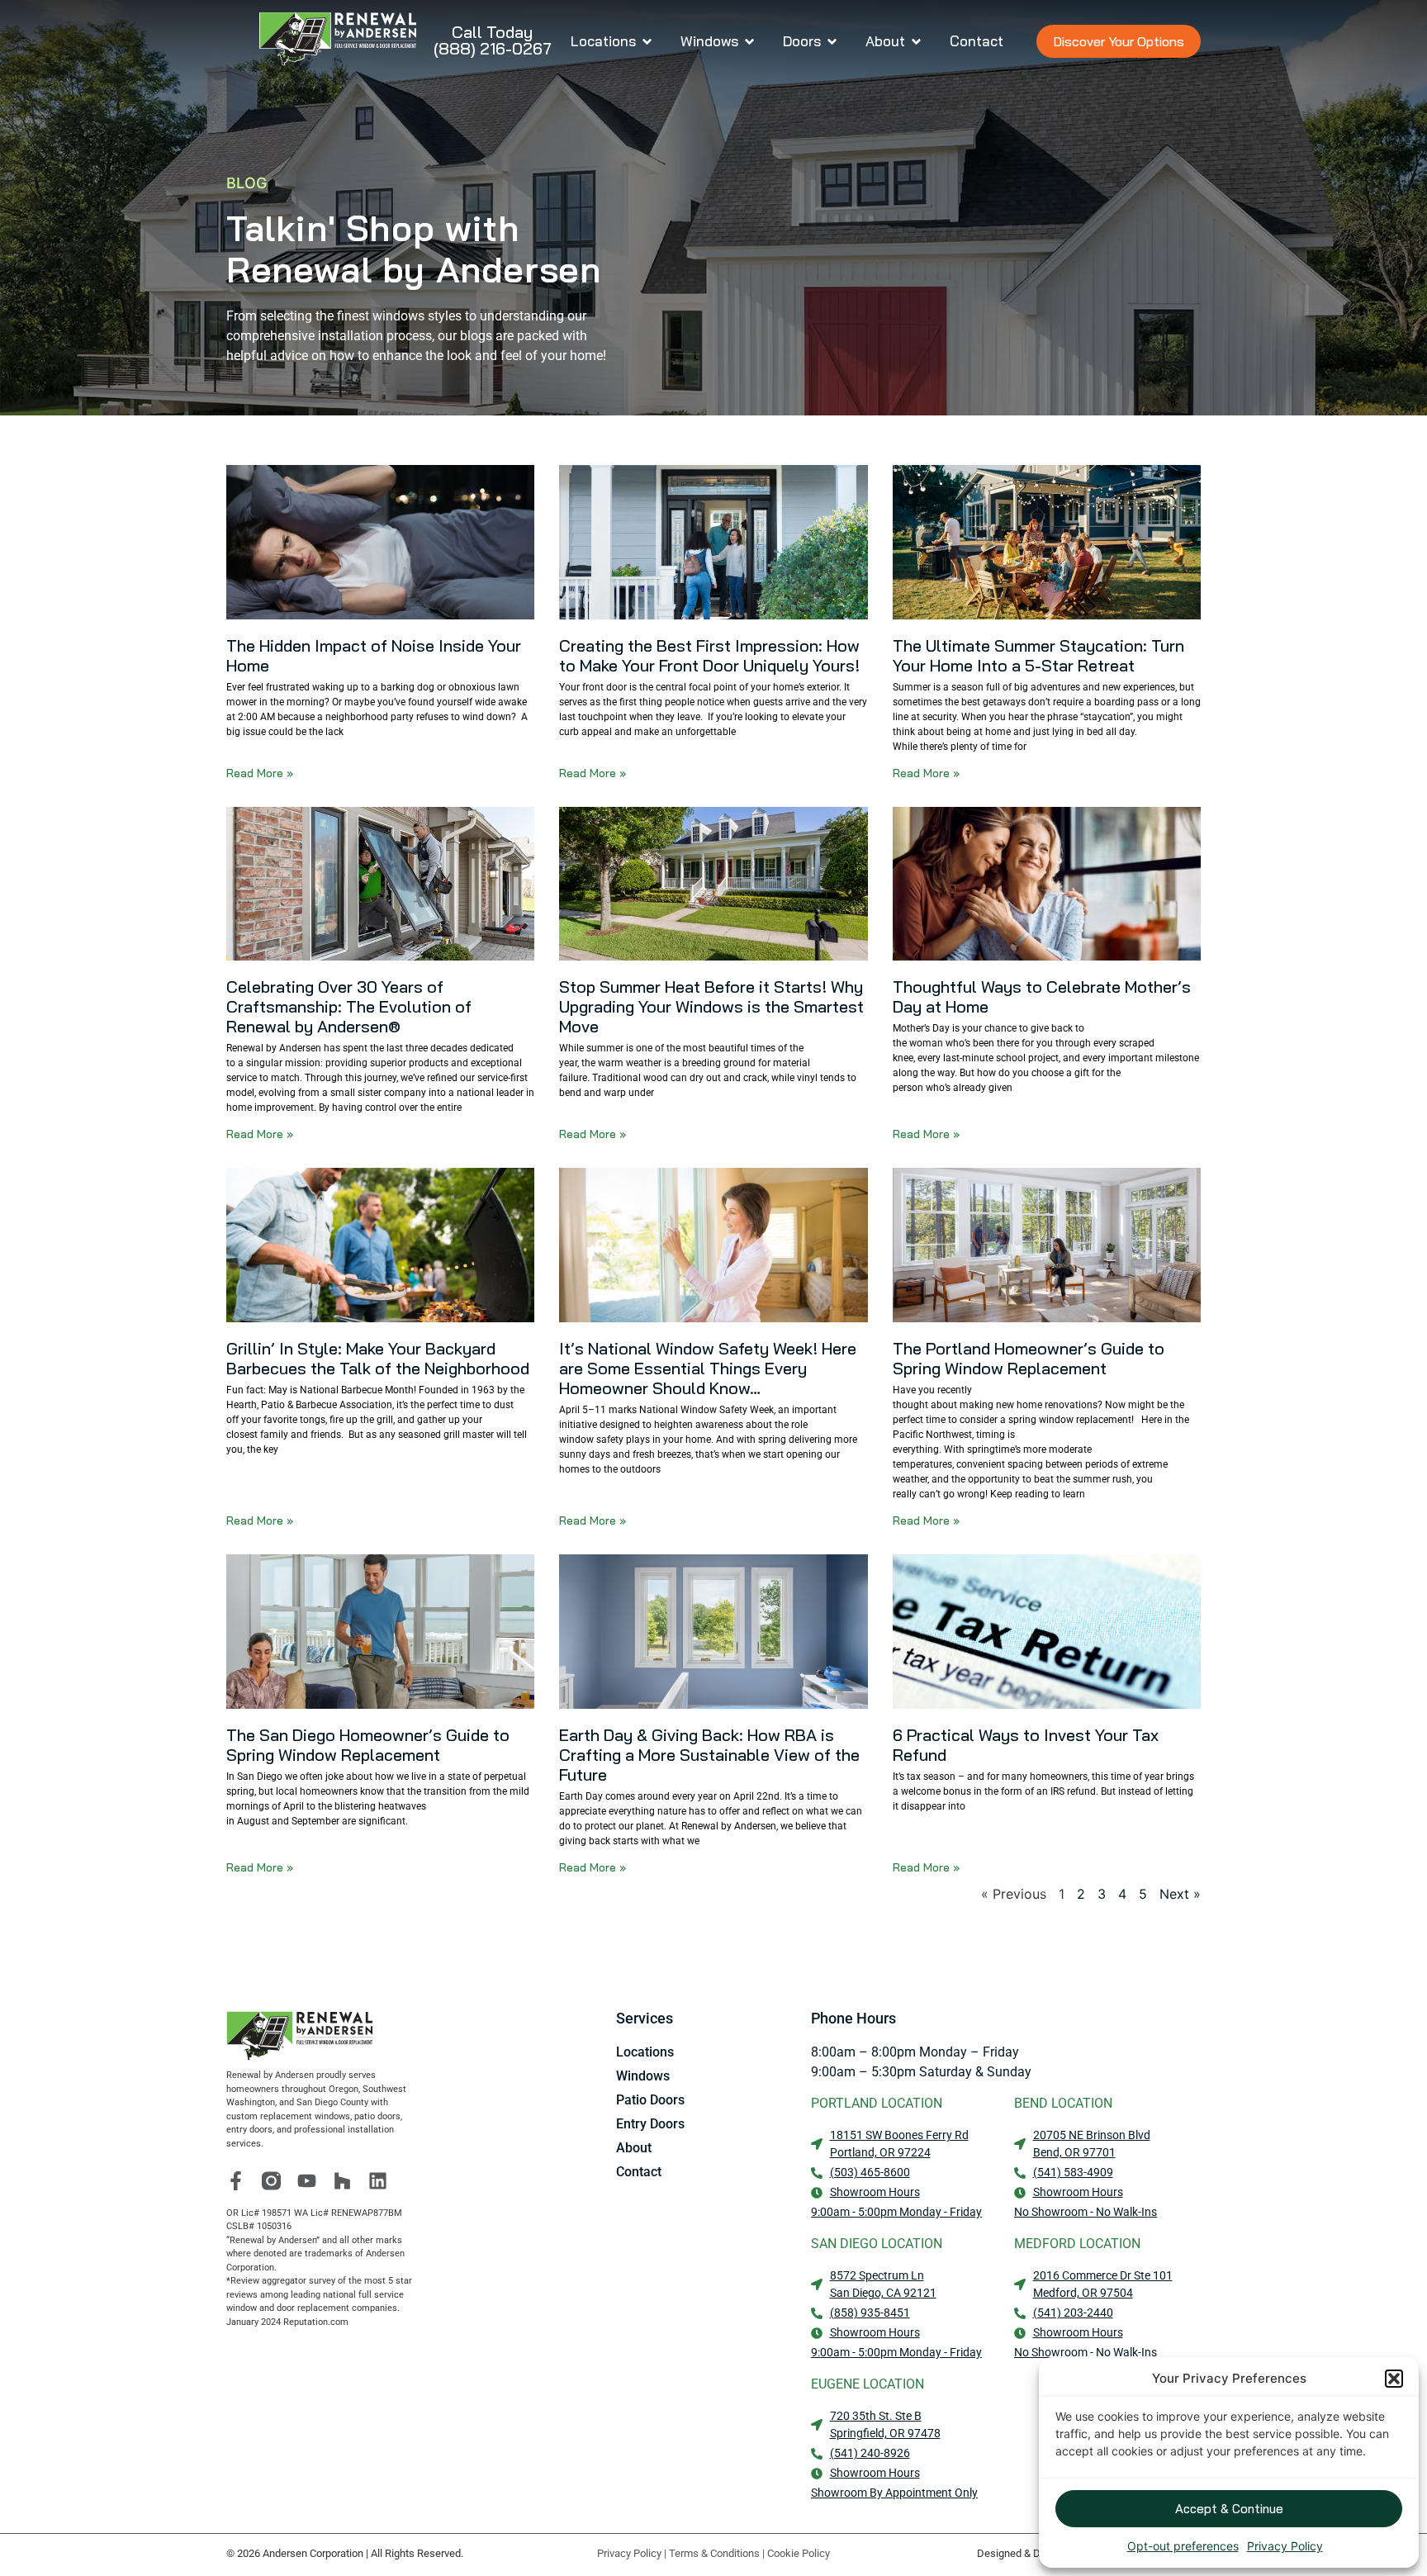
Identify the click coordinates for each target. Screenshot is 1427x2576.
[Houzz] (342, 2181)
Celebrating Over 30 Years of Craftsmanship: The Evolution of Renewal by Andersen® (349, 1006)
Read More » (260, 773)
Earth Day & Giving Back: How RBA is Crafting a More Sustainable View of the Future (709, 1755)
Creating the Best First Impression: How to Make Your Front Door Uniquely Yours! (709, 655)
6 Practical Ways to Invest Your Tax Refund (1026, 1745)
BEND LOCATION (1063, 2103)
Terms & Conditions (714, 2553)
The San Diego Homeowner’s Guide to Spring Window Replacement (368, 1745)
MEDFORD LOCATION (1077, 2244)
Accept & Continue (1229, 2509)
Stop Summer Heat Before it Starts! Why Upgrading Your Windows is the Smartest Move (711, 1006)
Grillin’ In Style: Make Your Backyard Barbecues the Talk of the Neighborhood (378, 1358)
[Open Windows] (749, 41)
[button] (1394, 2379)
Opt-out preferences (1183, 2546)
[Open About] (916, 41)
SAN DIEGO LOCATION (877, 2244)
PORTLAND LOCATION (877, 2103)
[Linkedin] (378, 2181)
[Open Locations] (647, 41)
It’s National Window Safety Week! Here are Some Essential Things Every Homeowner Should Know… (708, 1368)
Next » (1180, 1894)
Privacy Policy (1285, 2546)
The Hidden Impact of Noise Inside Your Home (374, 655)
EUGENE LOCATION (868, 2384)
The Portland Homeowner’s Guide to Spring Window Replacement (1029, 1358)
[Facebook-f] (236, 2181)
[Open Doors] (832, 41)
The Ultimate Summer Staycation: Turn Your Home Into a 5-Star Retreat (1038, 655)
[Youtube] (307, 2181)
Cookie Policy (799, 2553)
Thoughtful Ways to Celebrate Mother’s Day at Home (1042, 996)
